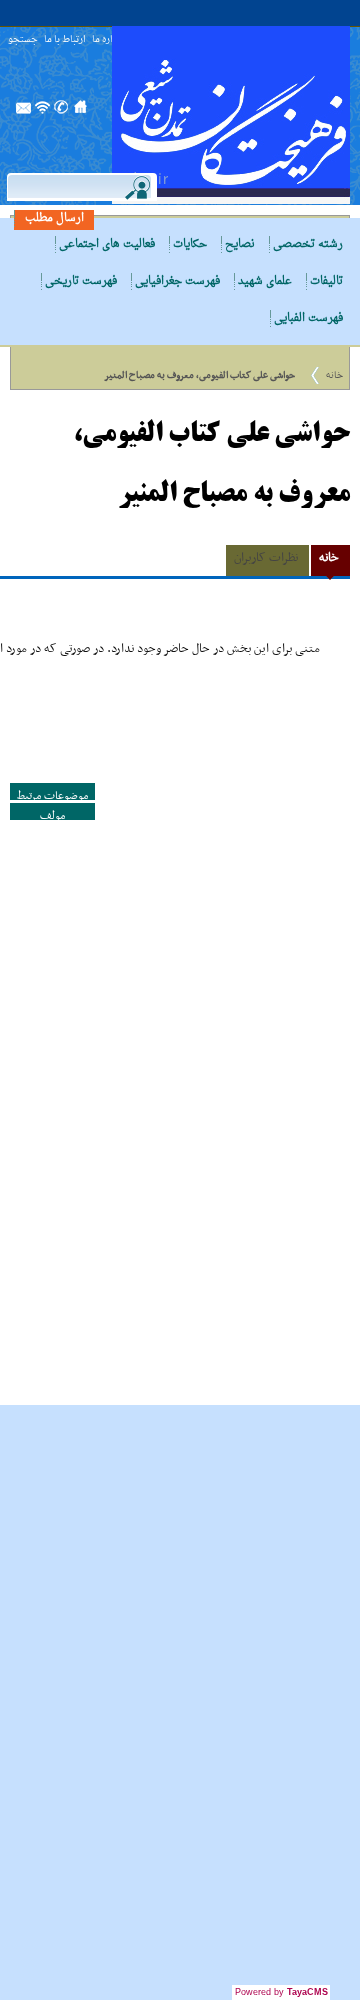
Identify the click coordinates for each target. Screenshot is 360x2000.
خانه (334, 375)
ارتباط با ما (65, 40)
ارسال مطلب (54, 218)
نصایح (240, 244)
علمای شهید (265, 281)
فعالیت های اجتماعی (107, 244)
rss (43, 113)
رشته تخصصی (308, 244)
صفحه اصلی (81, 113)
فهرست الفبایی (308, 318)
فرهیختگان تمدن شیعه (231, 115)
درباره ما (108, 40)
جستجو (23, 40)
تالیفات (326, 281)
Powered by (281, 1992)
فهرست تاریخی (81, 281)
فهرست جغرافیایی (177, 281)
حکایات (190, 244)
